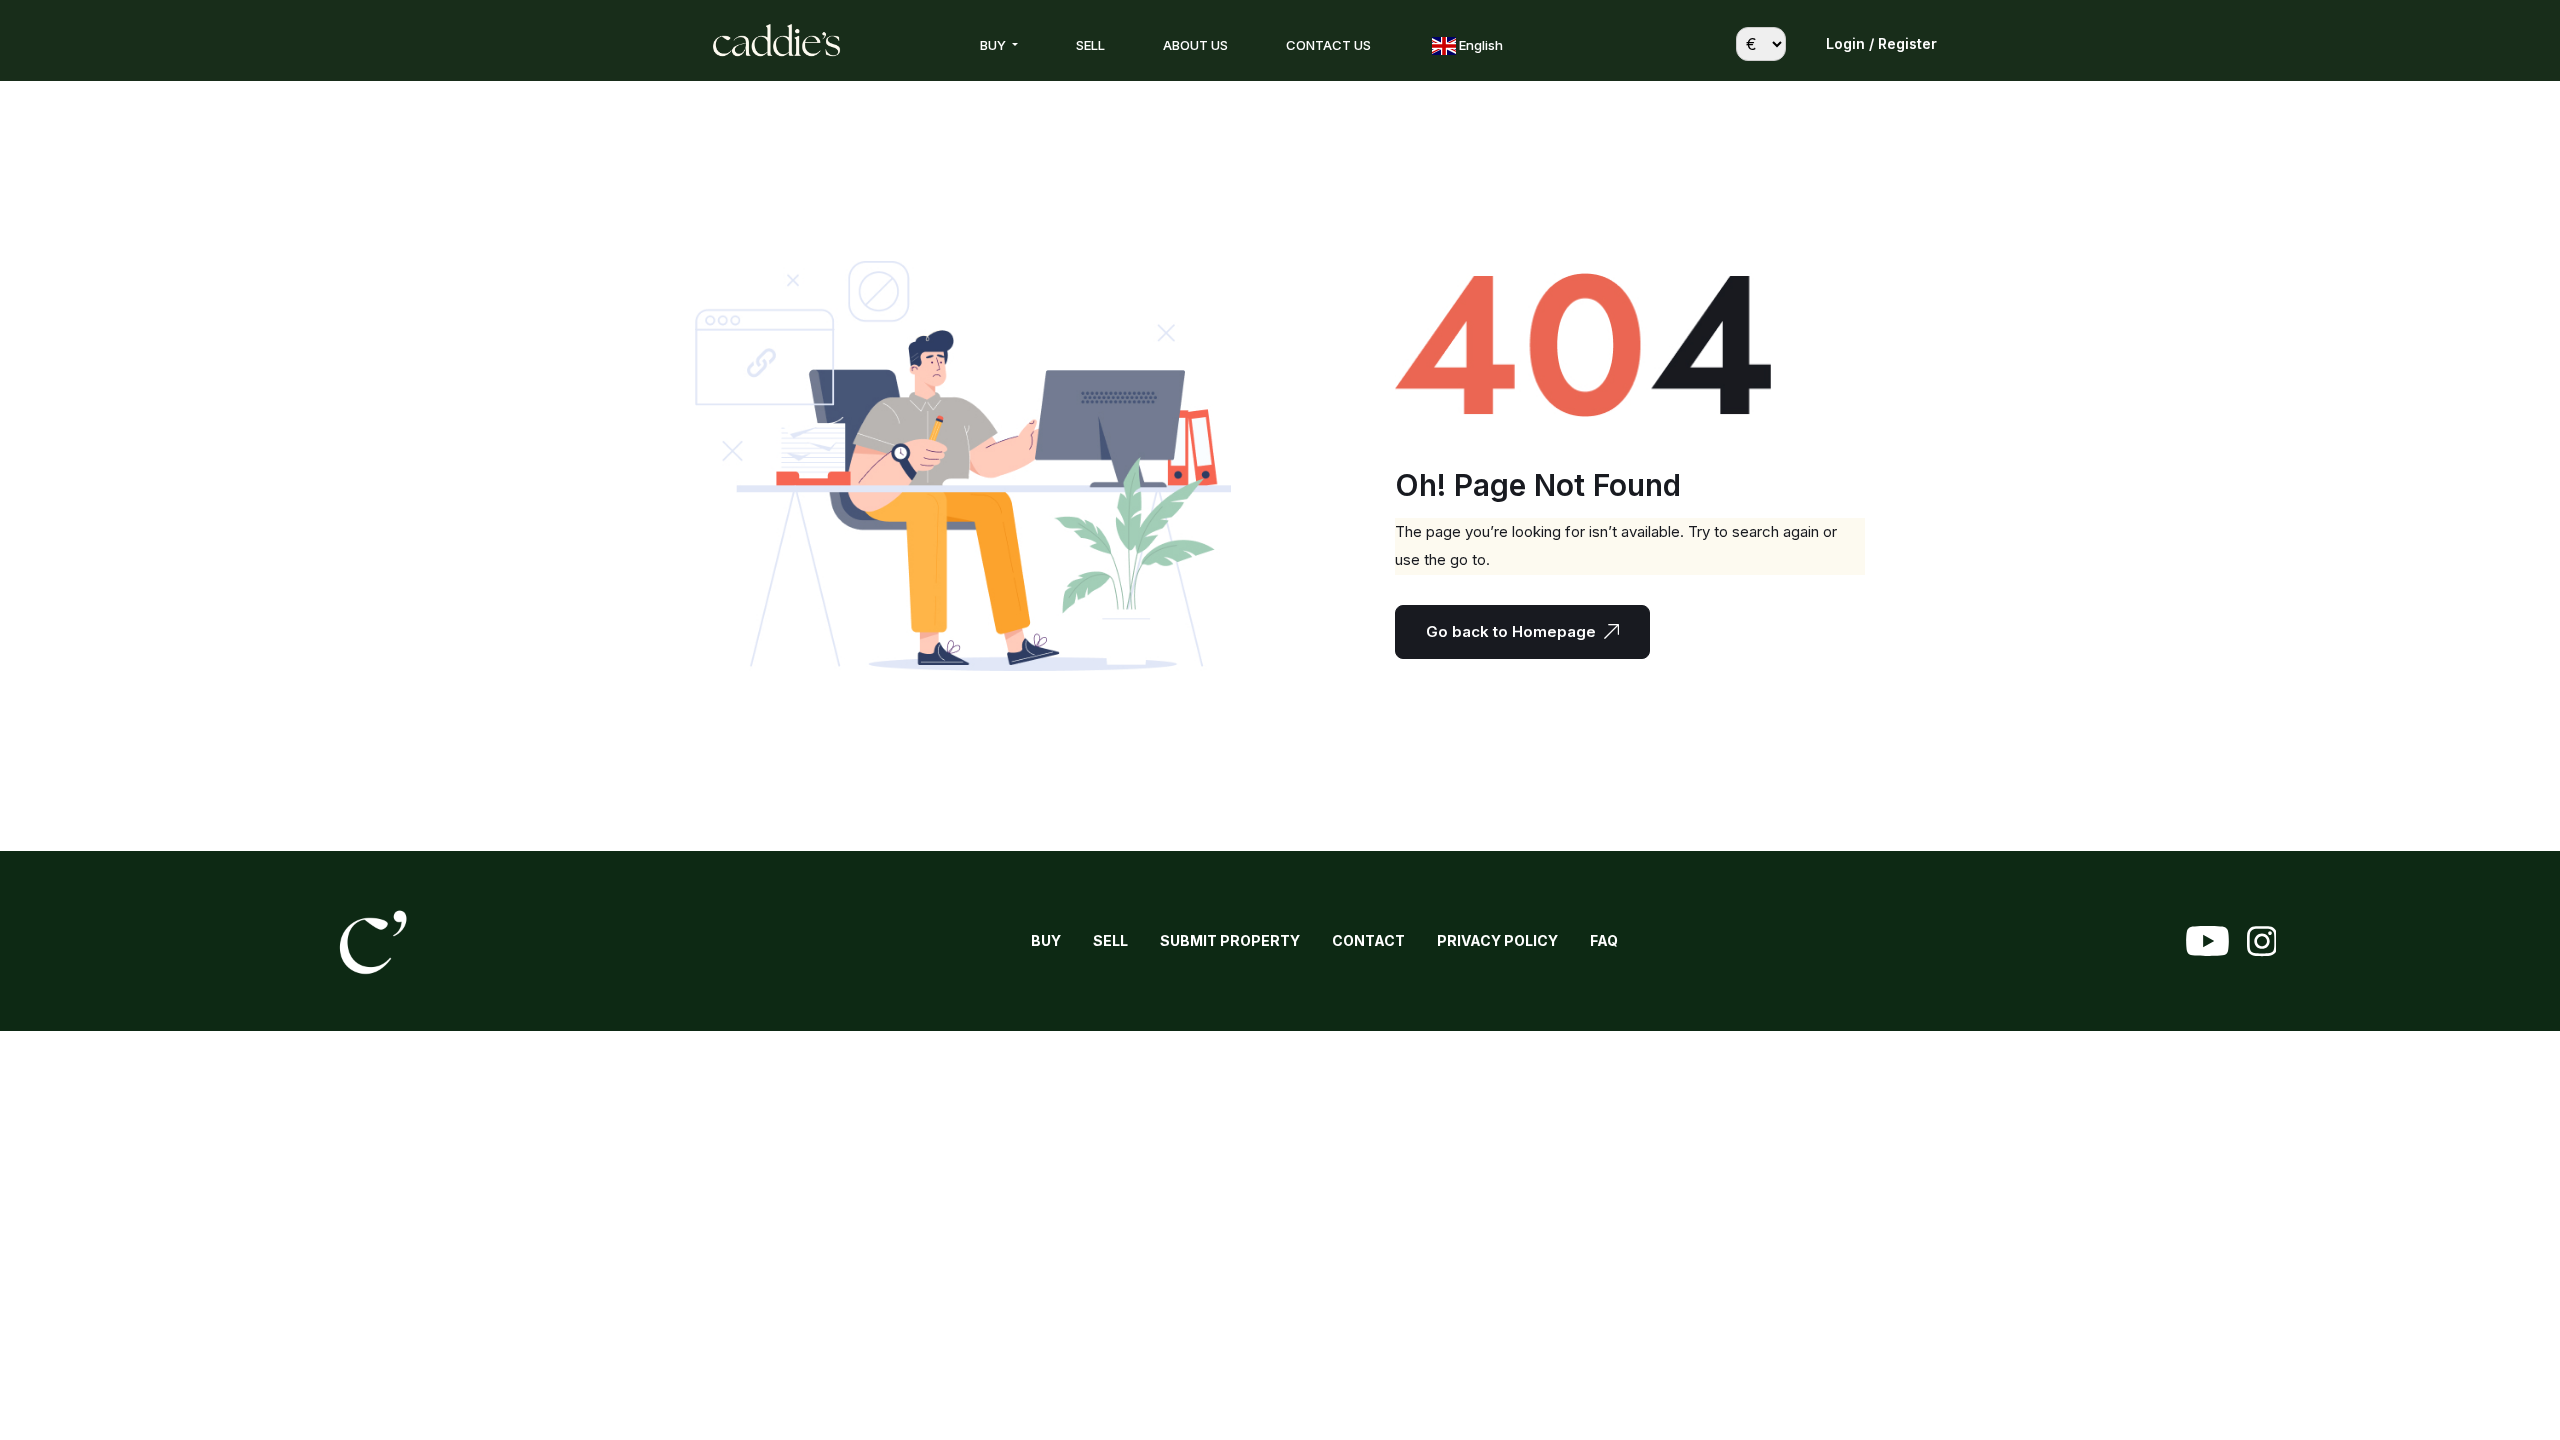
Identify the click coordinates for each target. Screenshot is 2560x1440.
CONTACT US (1328, 45)
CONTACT (1368, 940)
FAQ (1604, 940)
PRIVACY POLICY (1497, 940)
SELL (1090, 45)
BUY (994, 45)
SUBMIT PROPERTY (1230, 940)
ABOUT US (1195, 45)
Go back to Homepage (1511, 631)
